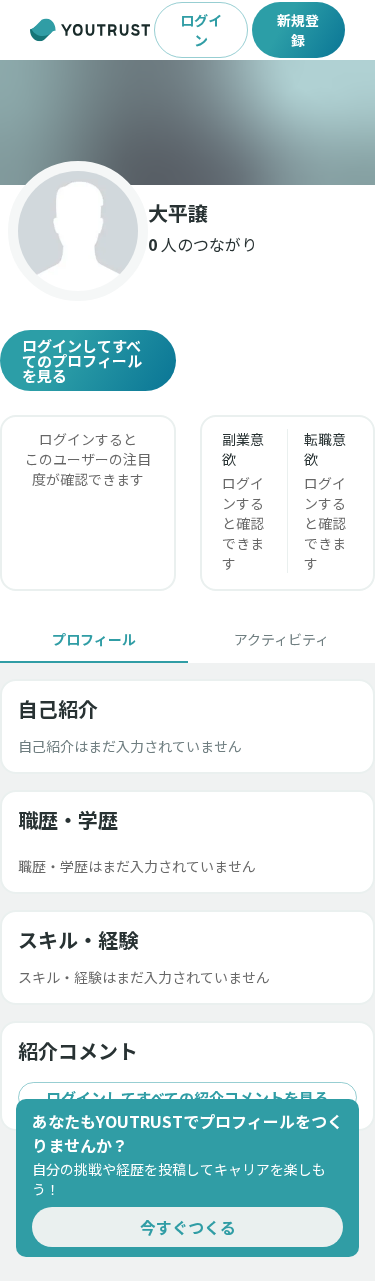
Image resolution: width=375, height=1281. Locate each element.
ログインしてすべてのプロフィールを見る (82, 360)
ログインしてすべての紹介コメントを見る (187, 1097)
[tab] (94, 639)
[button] (187, 122)
